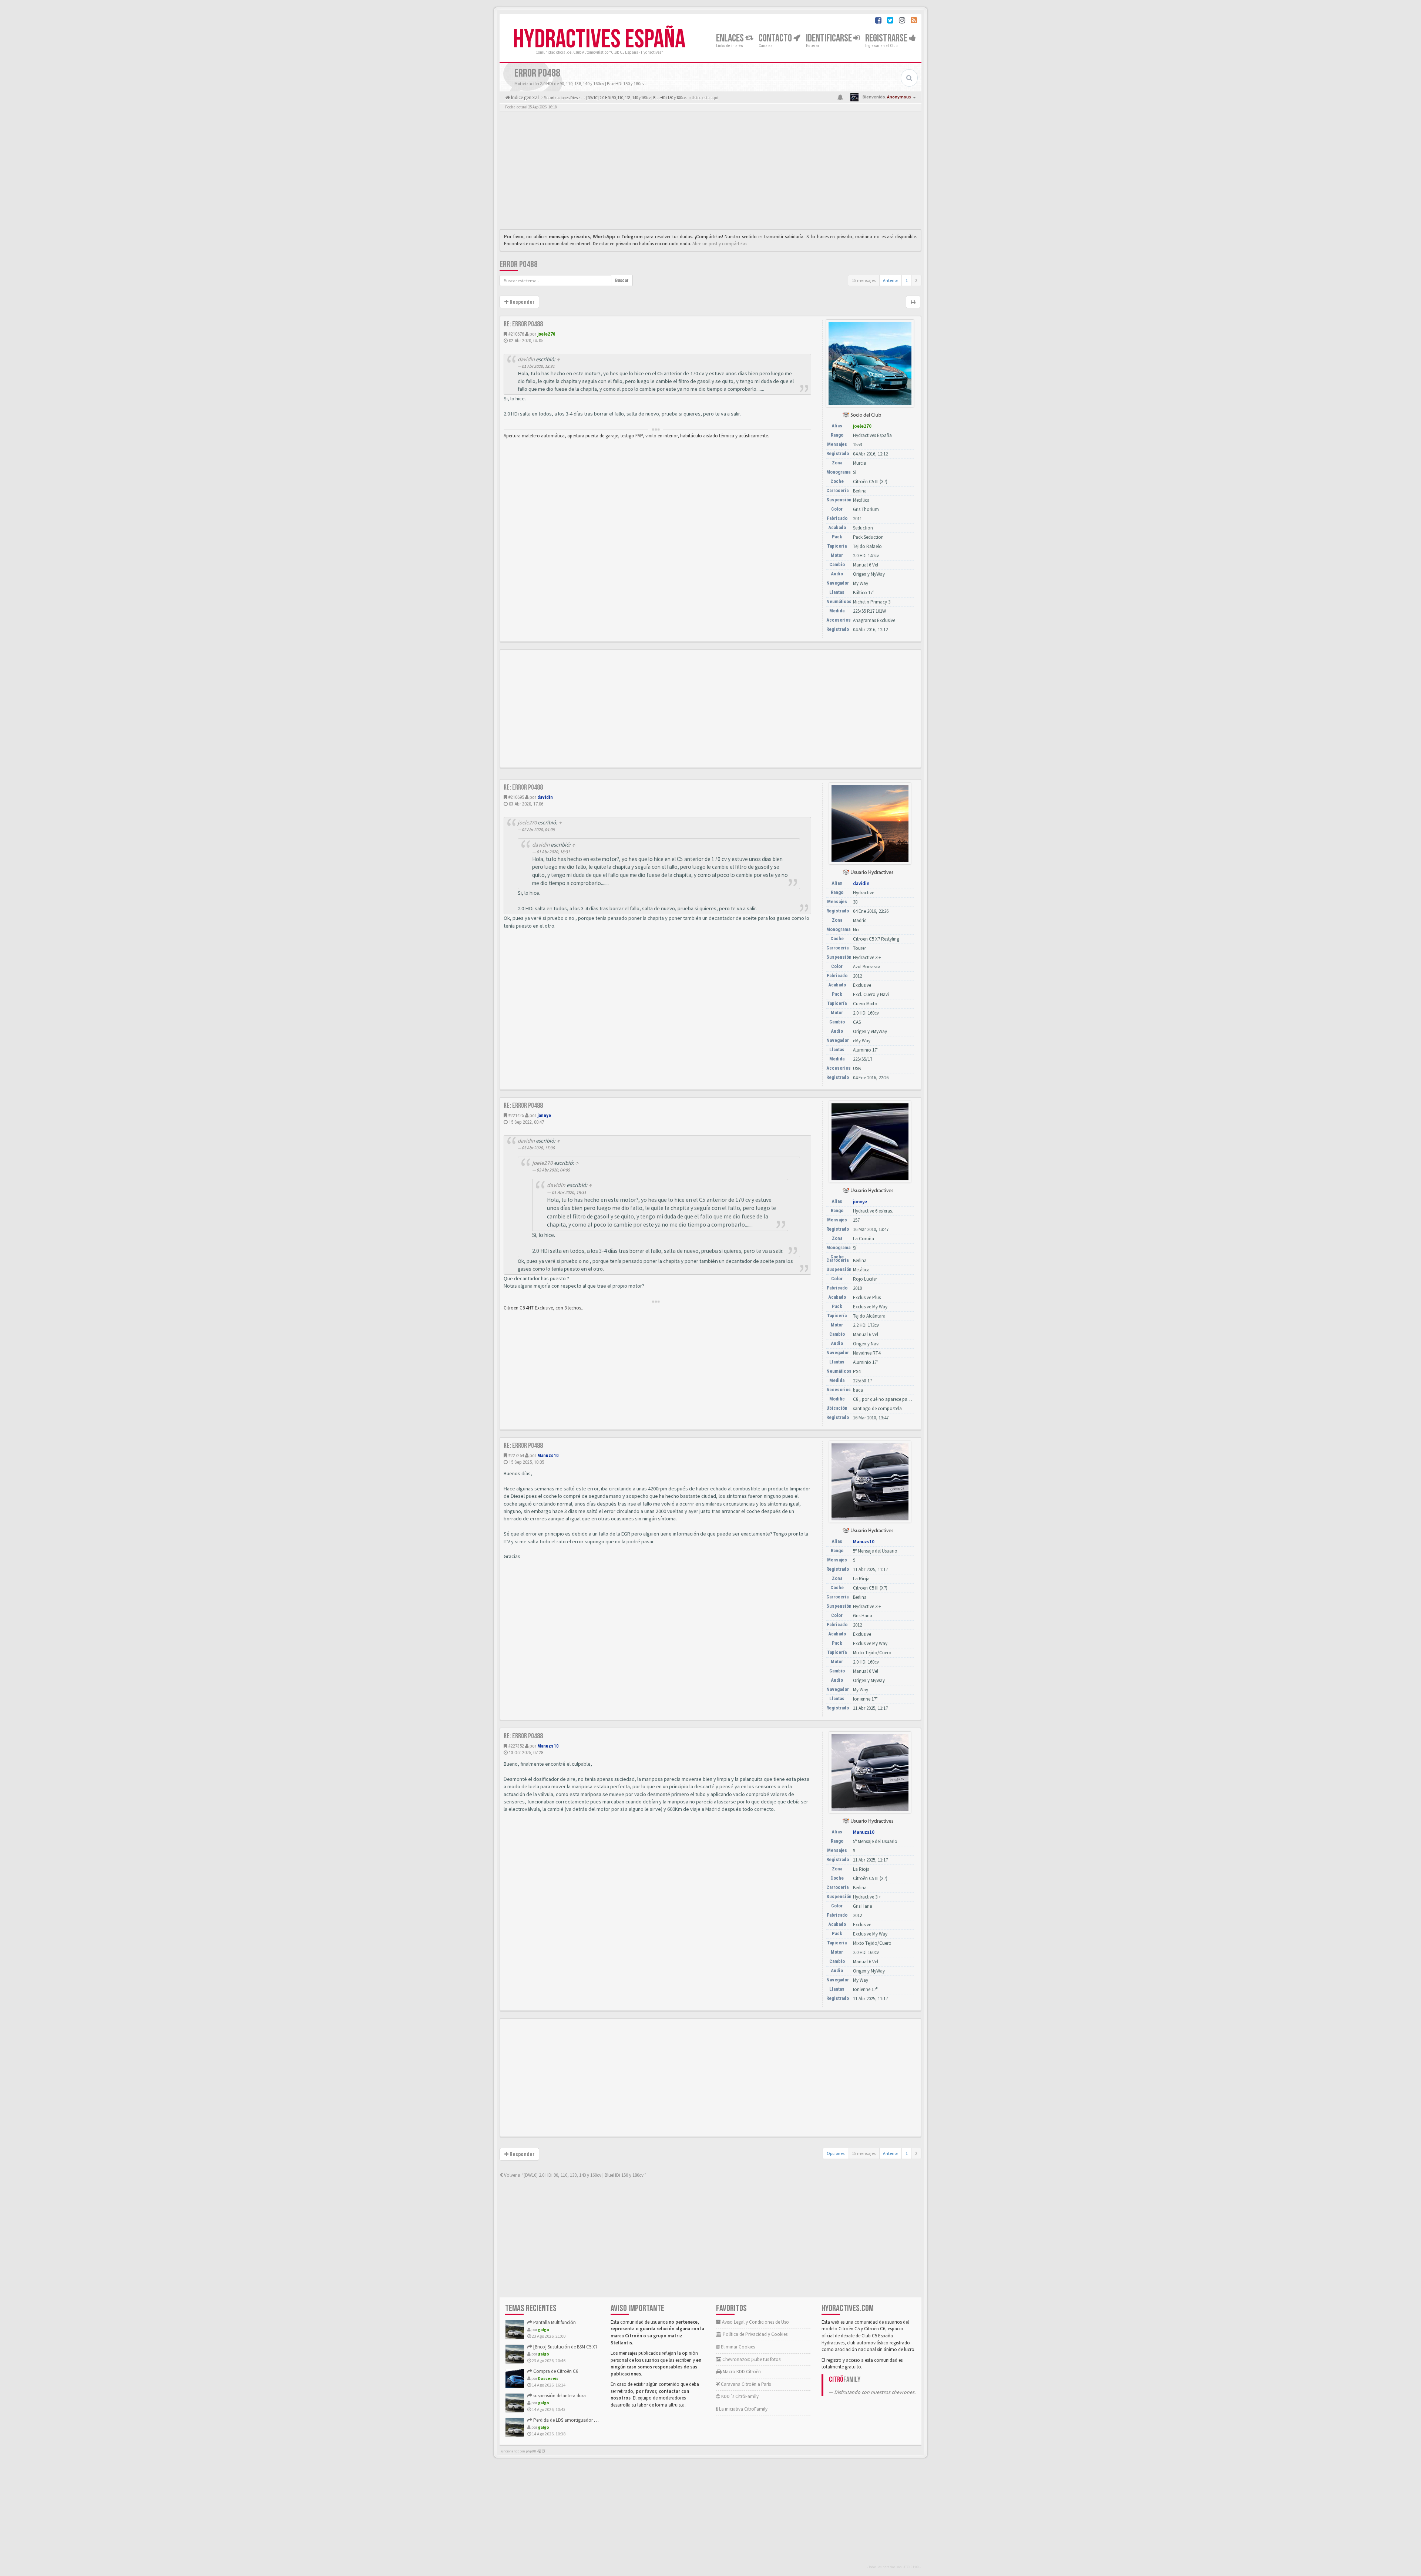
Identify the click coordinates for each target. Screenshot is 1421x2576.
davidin (526, 359)
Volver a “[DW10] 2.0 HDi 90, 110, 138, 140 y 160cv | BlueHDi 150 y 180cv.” (575, 2175)
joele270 (546, 334)
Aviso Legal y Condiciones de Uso (755, 2322)
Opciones (836, 2153)
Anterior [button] (891, 280)
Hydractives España (599, 40)
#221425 (516, 1115)
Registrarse (887, 38)
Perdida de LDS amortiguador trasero (570, 2420)
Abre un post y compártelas (720, 244)
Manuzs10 (548, 1455)
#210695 (516, 797)
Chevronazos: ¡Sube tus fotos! (751, 2359)
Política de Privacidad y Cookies (755, 2334)
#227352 (516, 1746)
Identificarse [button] (830, 38)
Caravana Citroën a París (745, 2384)
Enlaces (731, 38)
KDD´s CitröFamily (739, 2396)
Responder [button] (521, 302)
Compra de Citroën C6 (555, 2371)
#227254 (516, 1455)
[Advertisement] (710, 172)
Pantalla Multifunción (554, 2322)
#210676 (516, 334)
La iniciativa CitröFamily (743, 2409)
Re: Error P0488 (523, 324)
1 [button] (907, 280)
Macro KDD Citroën (741, 2372)
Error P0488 (519, 264)
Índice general (524, 97)
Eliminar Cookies (737, 2347)
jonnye (544, 1115)
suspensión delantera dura (559, 2396)
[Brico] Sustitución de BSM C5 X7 (565, 2347)
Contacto (776, 38)
